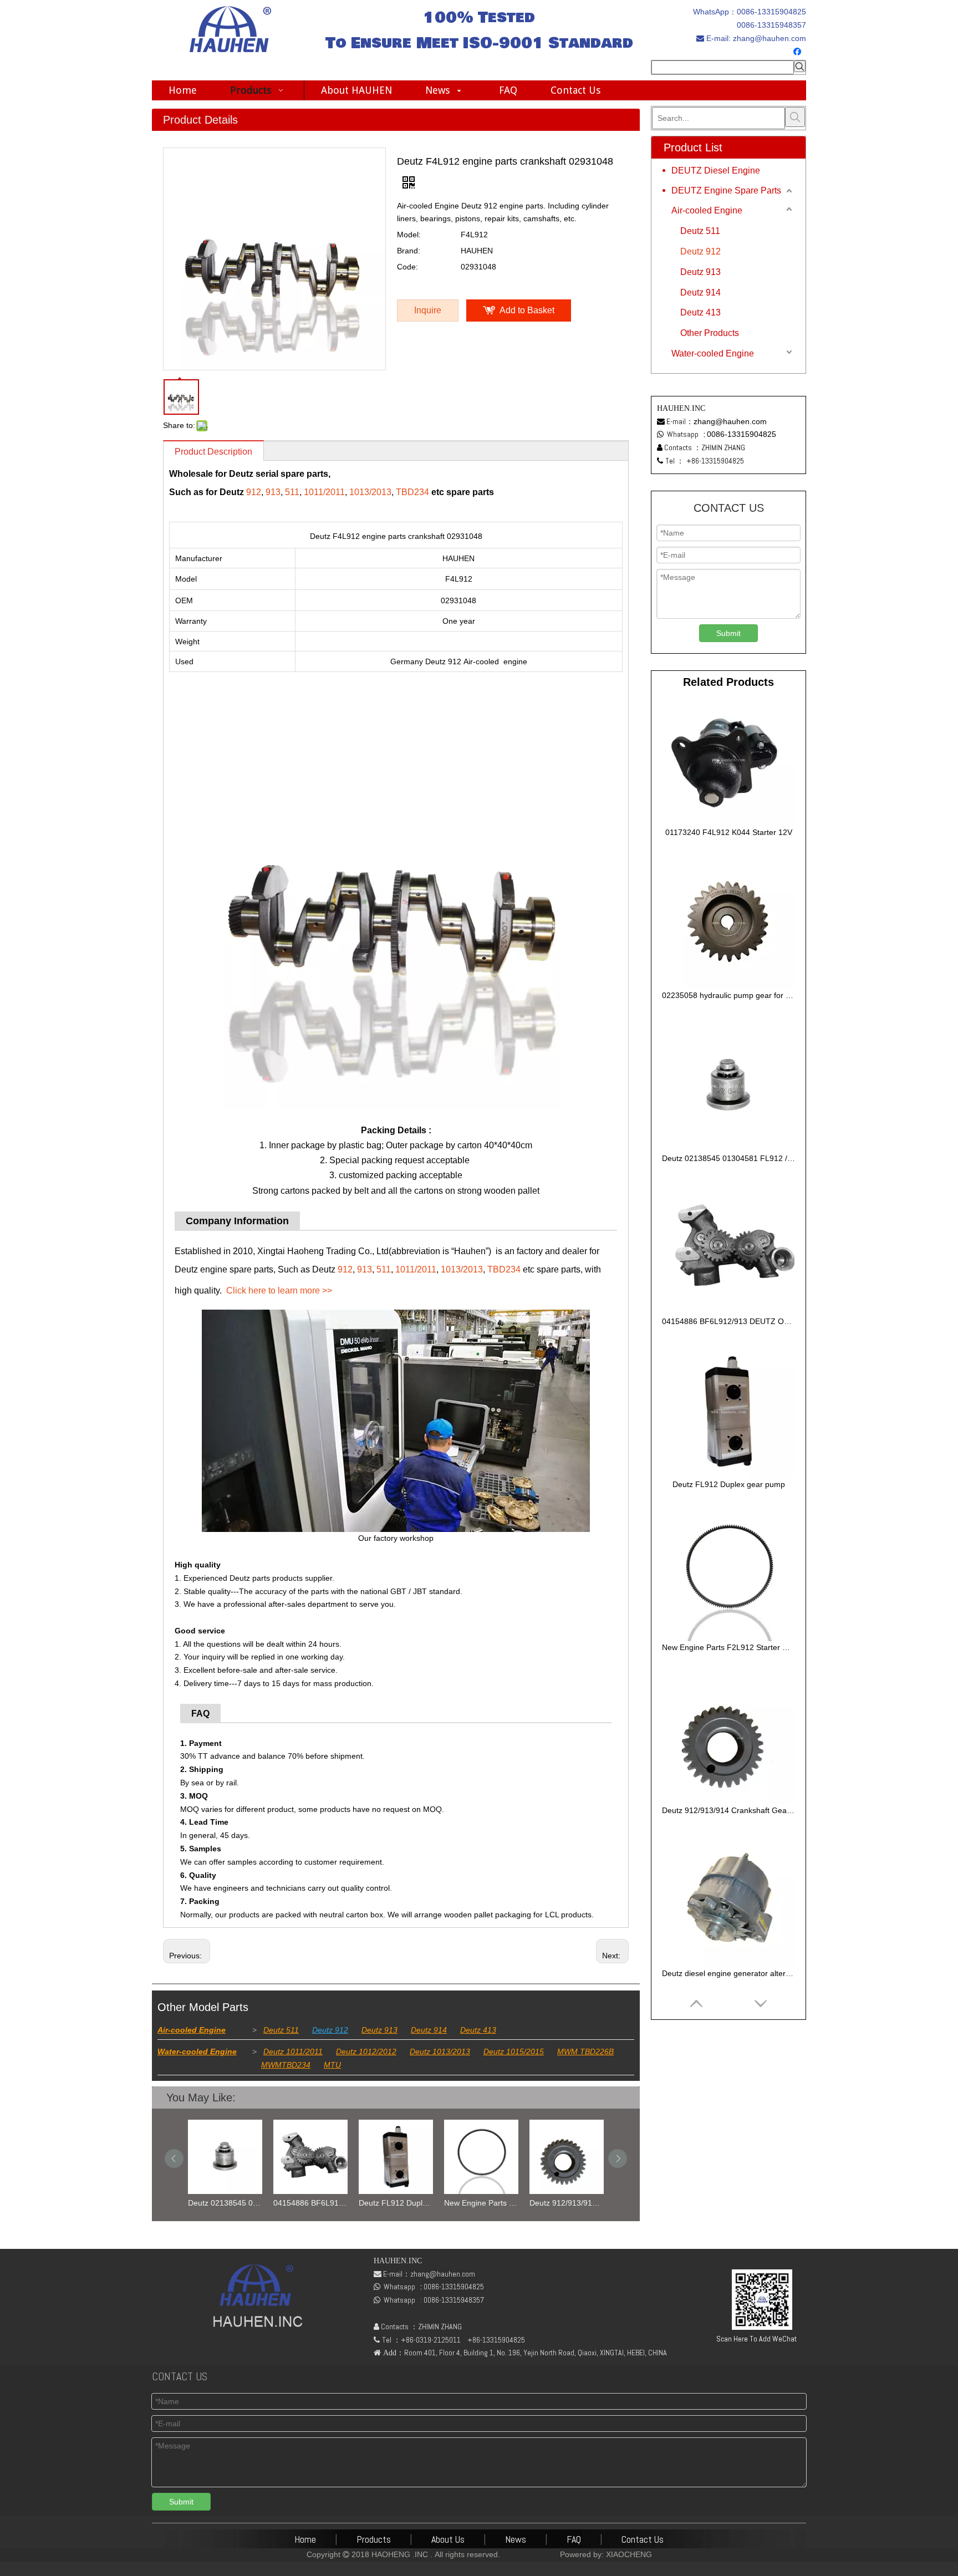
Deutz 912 (330, 2030)
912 (254, 492)
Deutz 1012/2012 (366, 2051)
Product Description (213, 452)
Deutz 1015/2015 (514, 2051)
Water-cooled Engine (197, 2051)
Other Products (710, 333)
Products (374, 2539)
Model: (409, 235)
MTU (332, 2065)
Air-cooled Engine (192, 2030)
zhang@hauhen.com (768, 38)
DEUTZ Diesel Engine (716, 170)
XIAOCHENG (629, 2554)
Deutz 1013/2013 (440, 2051)
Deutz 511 (281, 2030)
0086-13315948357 (771, 25)
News (516, 2539)
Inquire (428, 310)
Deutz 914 (429, 2030)
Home (305, 2539)
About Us (448, 2539)
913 (273, 492)
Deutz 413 (478, 2030)
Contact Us (643, 2539)
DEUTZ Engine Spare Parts (726, 190)
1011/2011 (324, 492)
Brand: (409, 251)
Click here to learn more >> (279, 1290)
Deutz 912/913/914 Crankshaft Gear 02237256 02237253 (567, 2203)
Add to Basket (527, 310)
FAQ (574, 2539)
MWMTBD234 (286, 2065)
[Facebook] (799, 52)
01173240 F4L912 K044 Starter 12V (729, 832)
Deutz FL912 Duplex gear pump (396, 2203)
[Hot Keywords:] (800, 66)
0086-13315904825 (771, 12)
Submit (728, 633)
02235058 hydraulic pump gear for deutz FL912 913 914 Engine (728, 995)
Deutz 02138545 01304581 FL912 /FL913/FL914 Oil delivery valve (225, 2203)
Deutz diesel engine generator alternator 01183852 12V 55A (728, 1973)
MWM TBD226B (585, 2051)
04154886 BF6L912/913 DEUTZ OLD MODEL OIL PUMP (310, 2203)
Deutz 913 (379, 2030)
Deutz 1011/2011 (293, 2051)
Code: (407, 267)
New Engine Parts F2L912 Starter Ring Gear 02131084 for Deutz (481, 2203)
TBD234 (412, 492)
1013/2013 (370, 492)
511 (292, 492)
